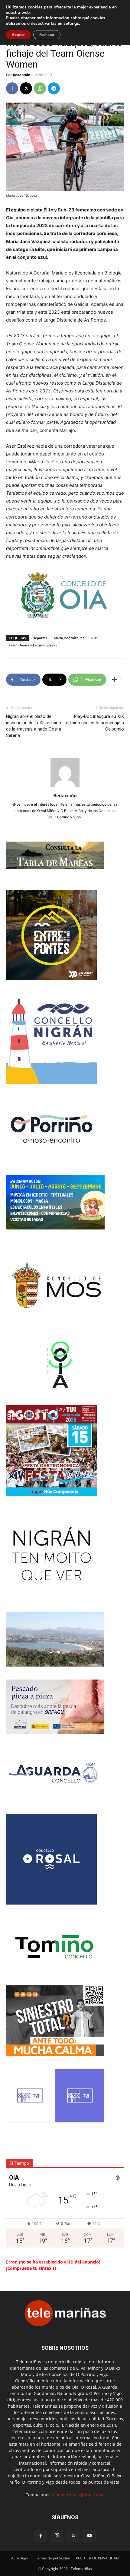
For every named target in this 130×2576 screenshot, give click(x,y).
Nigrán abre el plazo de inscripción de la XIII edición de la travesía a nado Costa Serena (34, 726)
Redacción (22, 75)
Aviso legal (20, 2558)
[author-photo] (65, 787)
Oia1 (94, 638)
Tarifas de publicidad (53, 2558)
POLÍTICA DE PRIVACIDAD (97, 2558)
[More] (114, 680)
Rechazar (47, 35)
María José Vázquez (69, 638)
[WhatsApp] (40, 88)
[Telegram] (54, 88)
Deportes (40, 638)
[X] (26, 88)
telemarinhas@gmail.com (79, 2495)
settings (71, 24)
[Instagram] (57, 2536)
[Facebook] (12, 88)
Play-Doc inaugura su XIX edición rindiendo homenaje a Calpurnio (95, 723)
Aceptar (18, 35)
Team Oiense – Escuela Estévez (33, 645)
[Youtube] (89, 2536)
